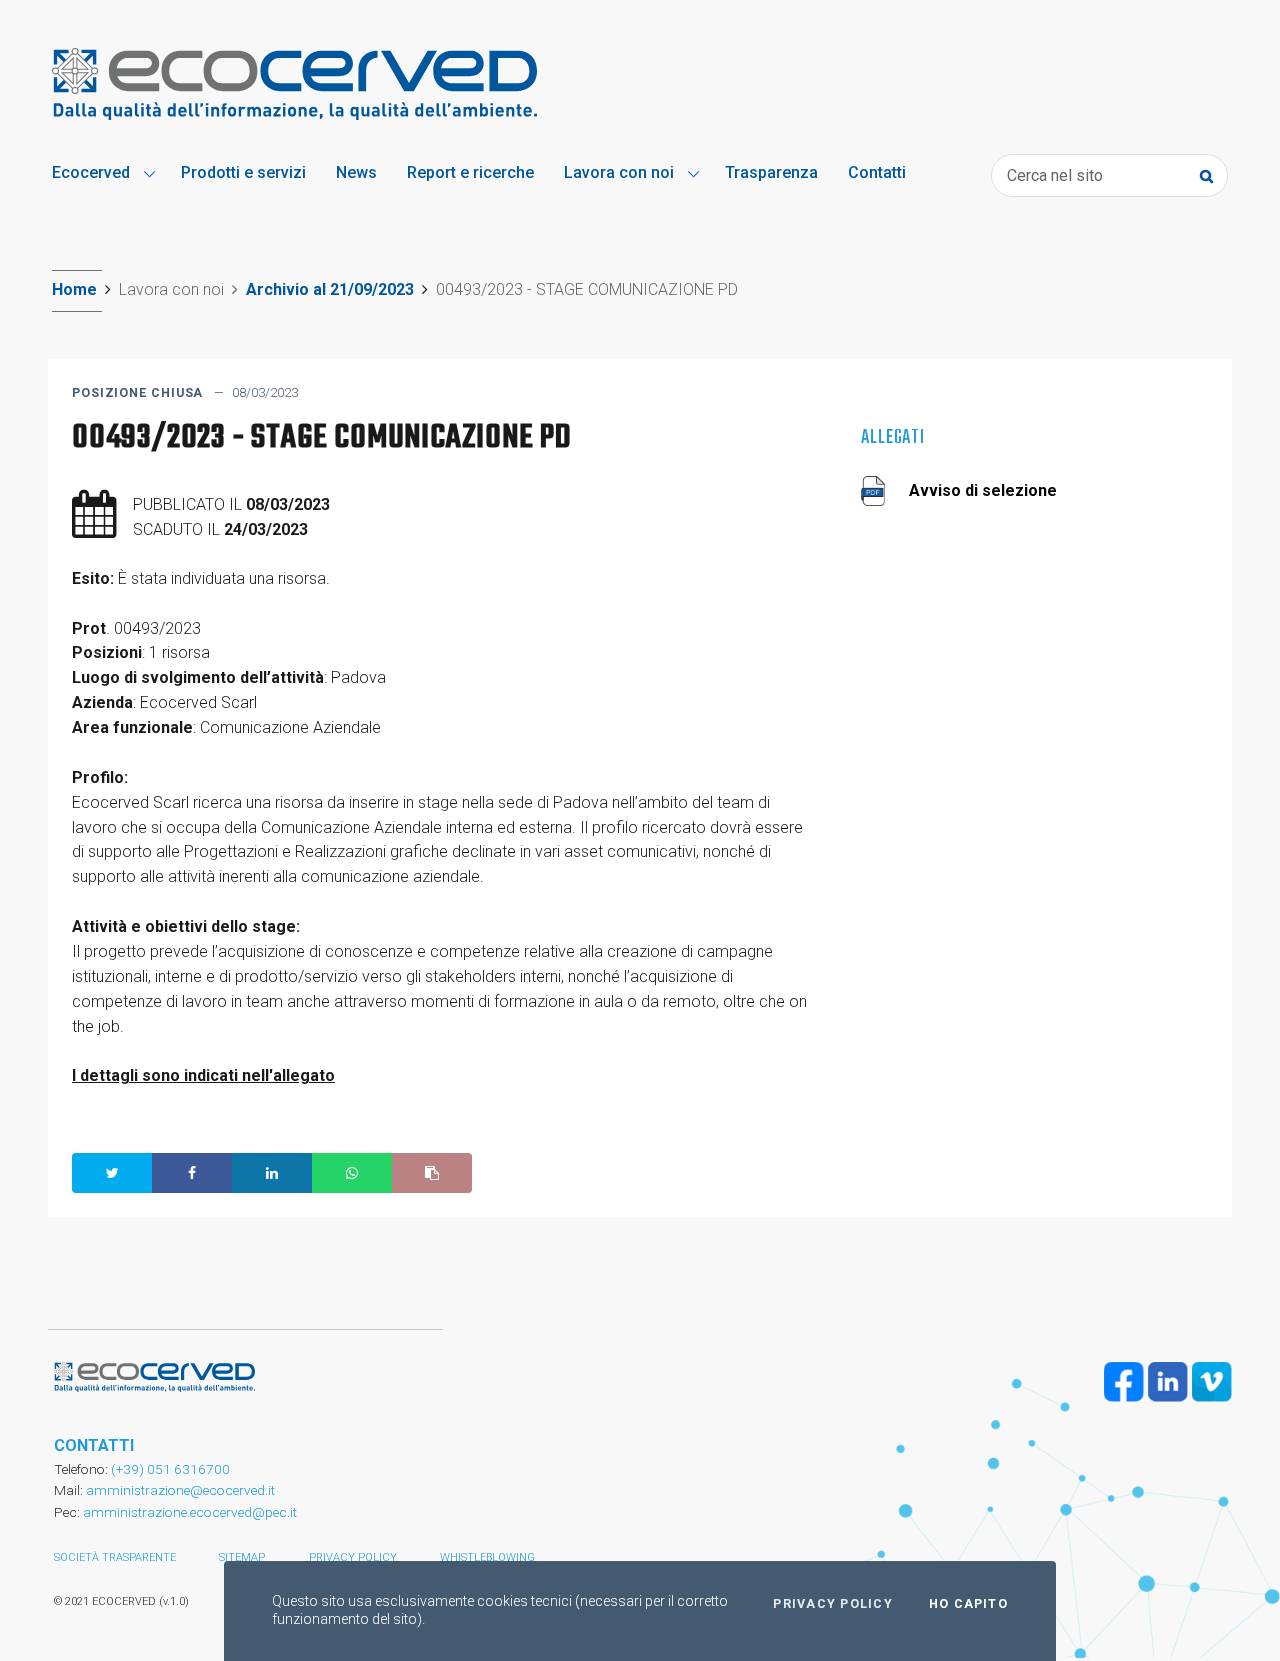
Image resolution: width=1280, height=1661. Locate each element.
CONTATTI (94, 1445)
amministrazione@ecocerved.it (180, 1490)
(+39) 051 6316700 (169, 1469)
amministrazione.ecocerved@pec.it (190, 1512)
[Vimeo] (1212, 1382)
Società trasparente (115, 1557)
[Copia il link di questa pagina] (432, 1173)
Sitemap (242, 1557)
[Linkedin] (1168, 1382)
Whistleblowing (487, 1557)
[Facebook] (1124, 1382)
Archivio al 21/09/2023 (330, 289)
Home (74, 289)
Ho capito (968, 1604)
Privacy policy (353, 1557)
